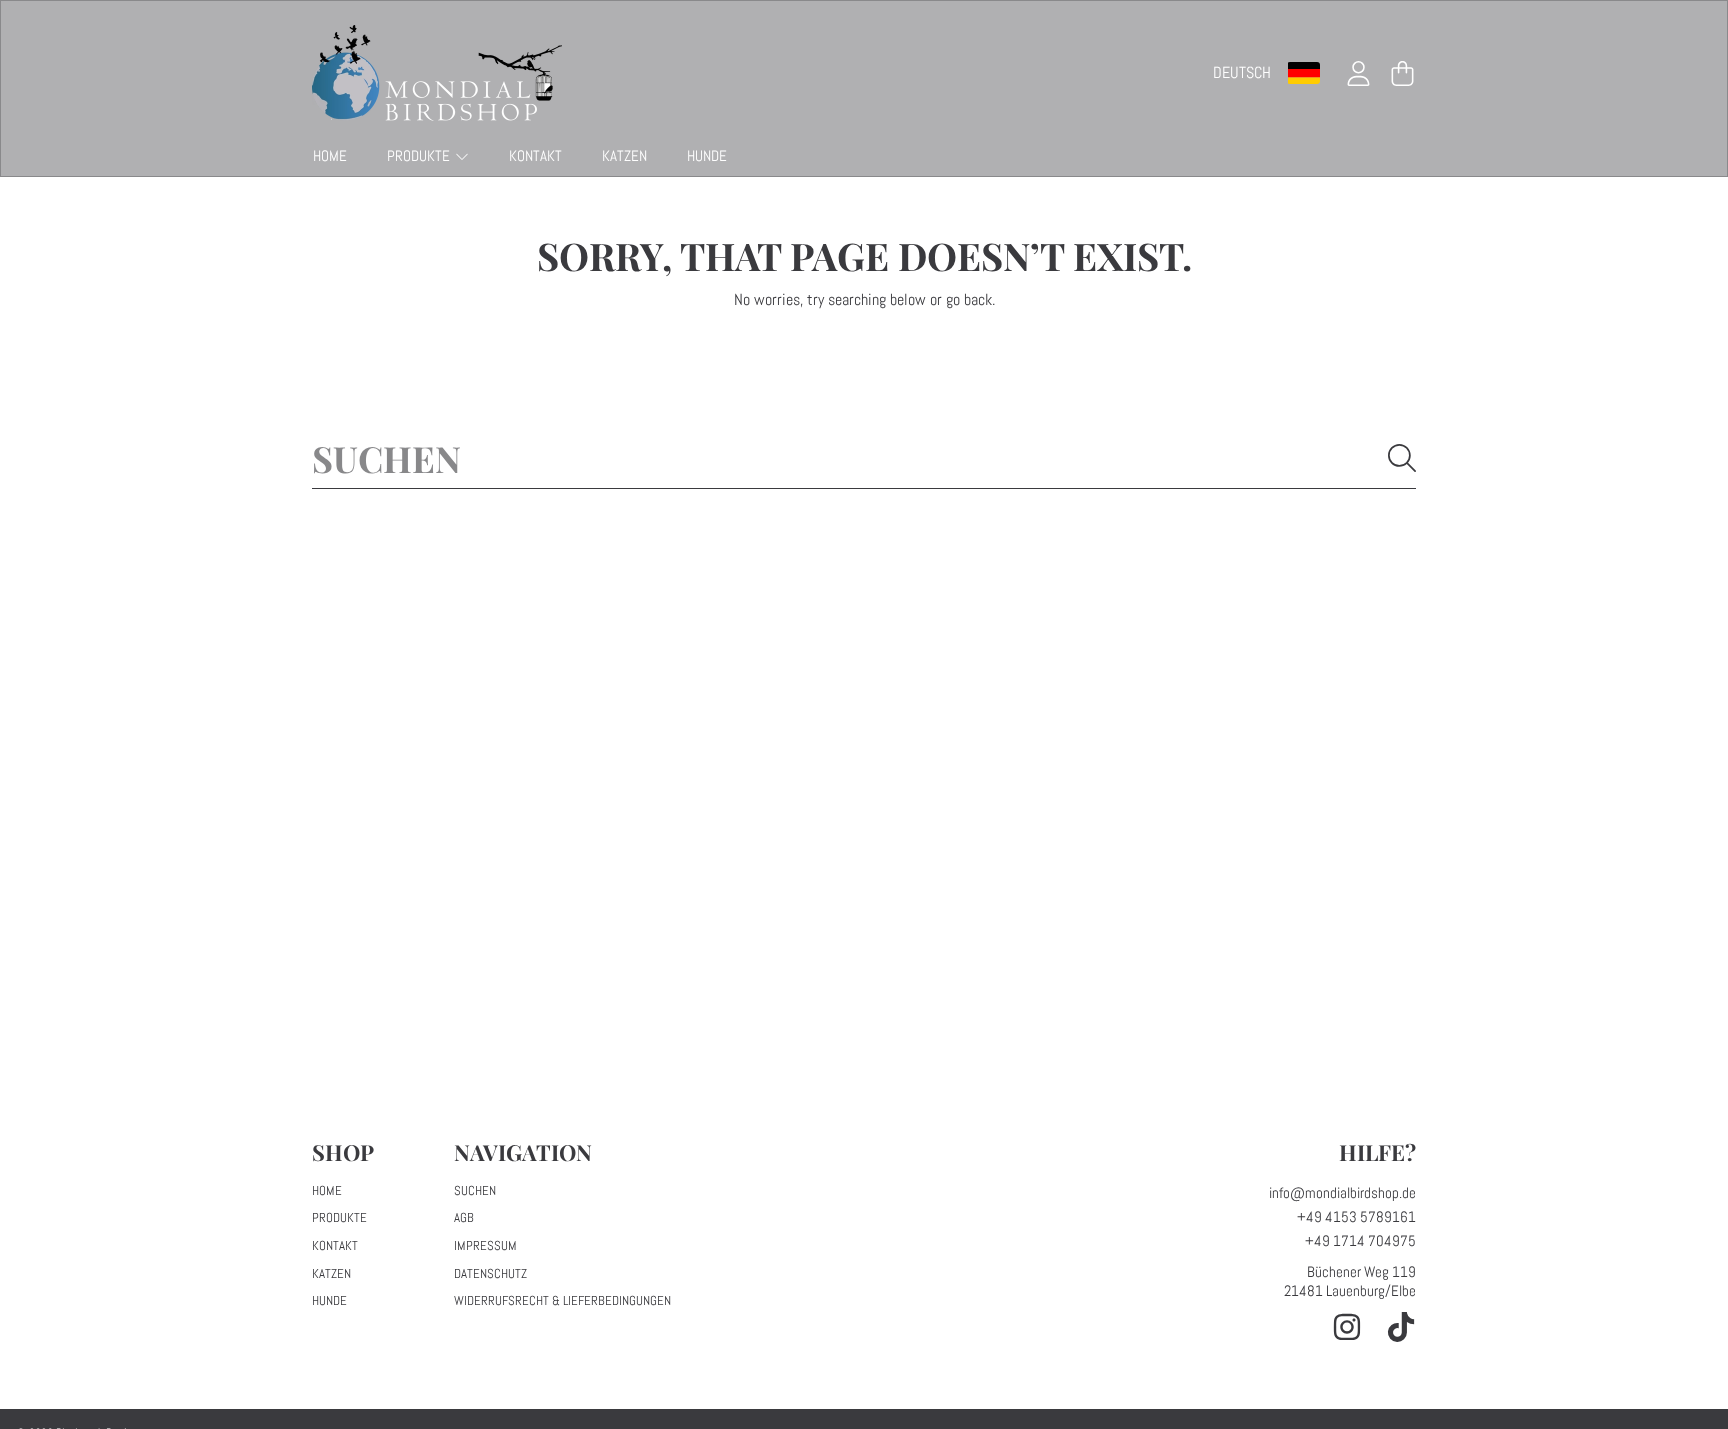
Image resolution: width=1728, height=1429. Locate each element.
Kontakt (335, 1245)
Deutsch (1242, 72)
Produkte (420, 155)
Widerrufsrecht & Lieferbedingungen (562, 1300)
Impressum (485, 1245)
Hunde (329, 1300)
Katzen (331, 1273)
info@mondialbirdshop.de (1342, 1192)
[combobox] (864, 458)
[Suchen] (1402, 458)
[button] (1402, 73)
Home (327, 1190)
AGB (464, 1217)
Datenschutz (490, 1273)
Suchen (475, 1190)
